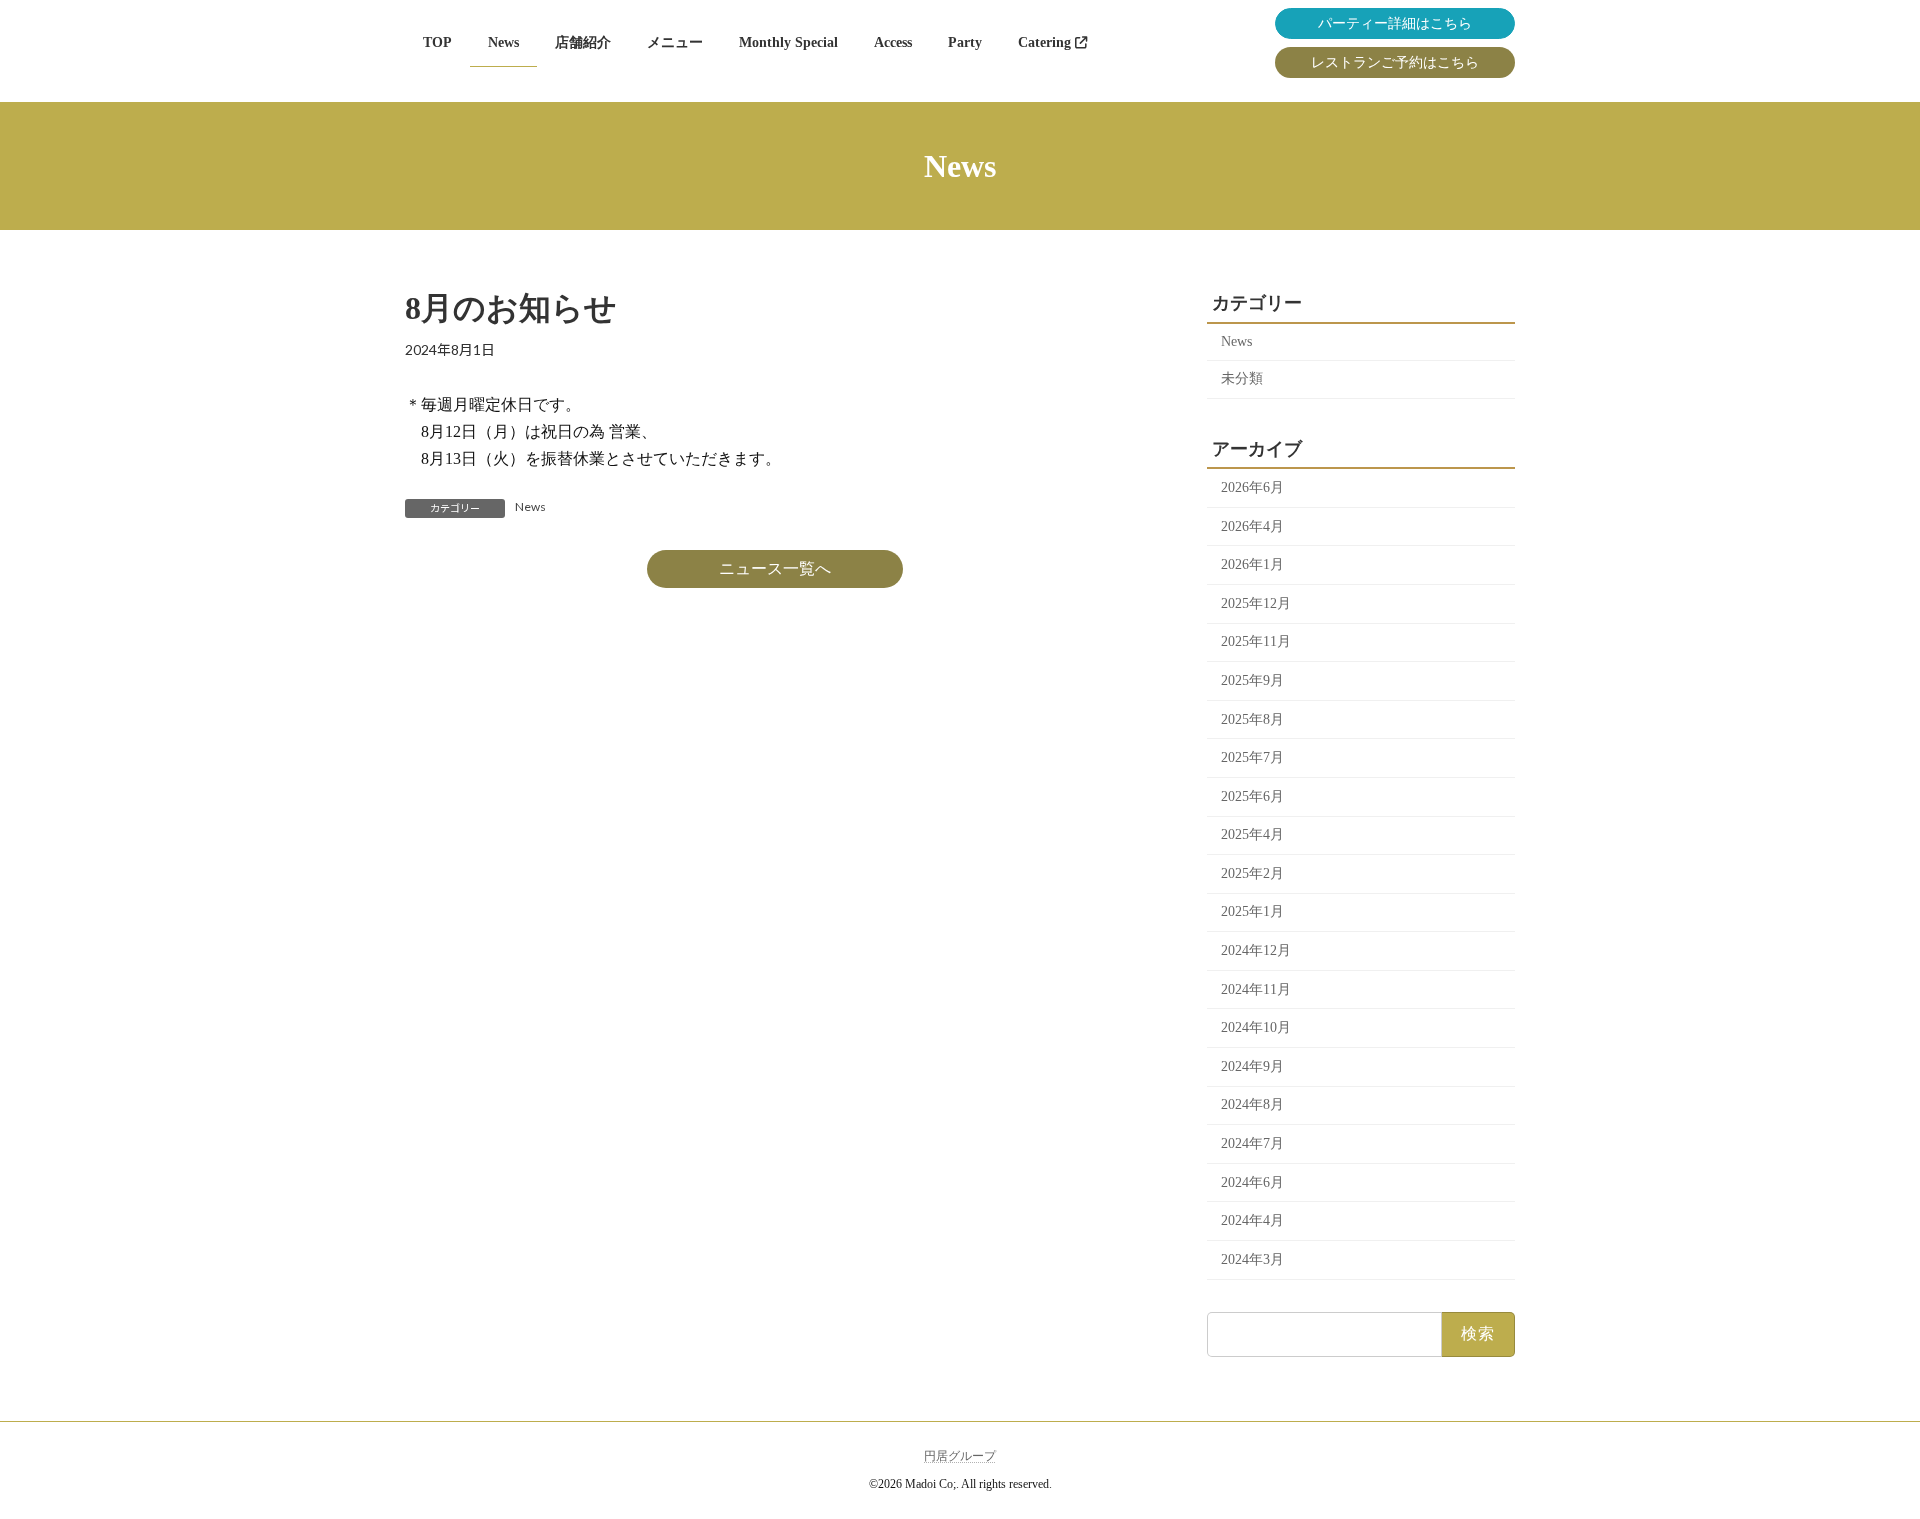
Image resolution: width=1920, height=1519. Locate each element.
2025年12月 (1256, 603)
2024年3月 (1252, 1259)
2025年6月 (1252, 796)
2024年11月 (1256, 989)
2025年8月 (1252, 719)
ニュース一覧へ (775, 568)
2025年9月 (1252, 680)
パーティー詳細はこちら (1395, 23)
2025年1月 (1252, 911)
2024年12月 (1256, 950)
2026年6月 (1252, 487)
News (530, 506)
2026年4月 (1252, 526)
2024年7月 (1252, 1143)
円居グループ (960, 1456)
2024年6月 (1252, 1182)
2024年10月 (1256, 1027)
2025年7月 (1252, 757)
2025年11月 (1256, 641)
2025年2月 (1252, 873)
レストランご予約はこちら (1395, 62)
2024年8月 (1252, 1104)
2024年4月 (1252, 1220)
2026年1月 (1252, 564)
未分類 (1242, 378)
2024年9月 (1252, 1066)
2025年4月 (1252, 834)
